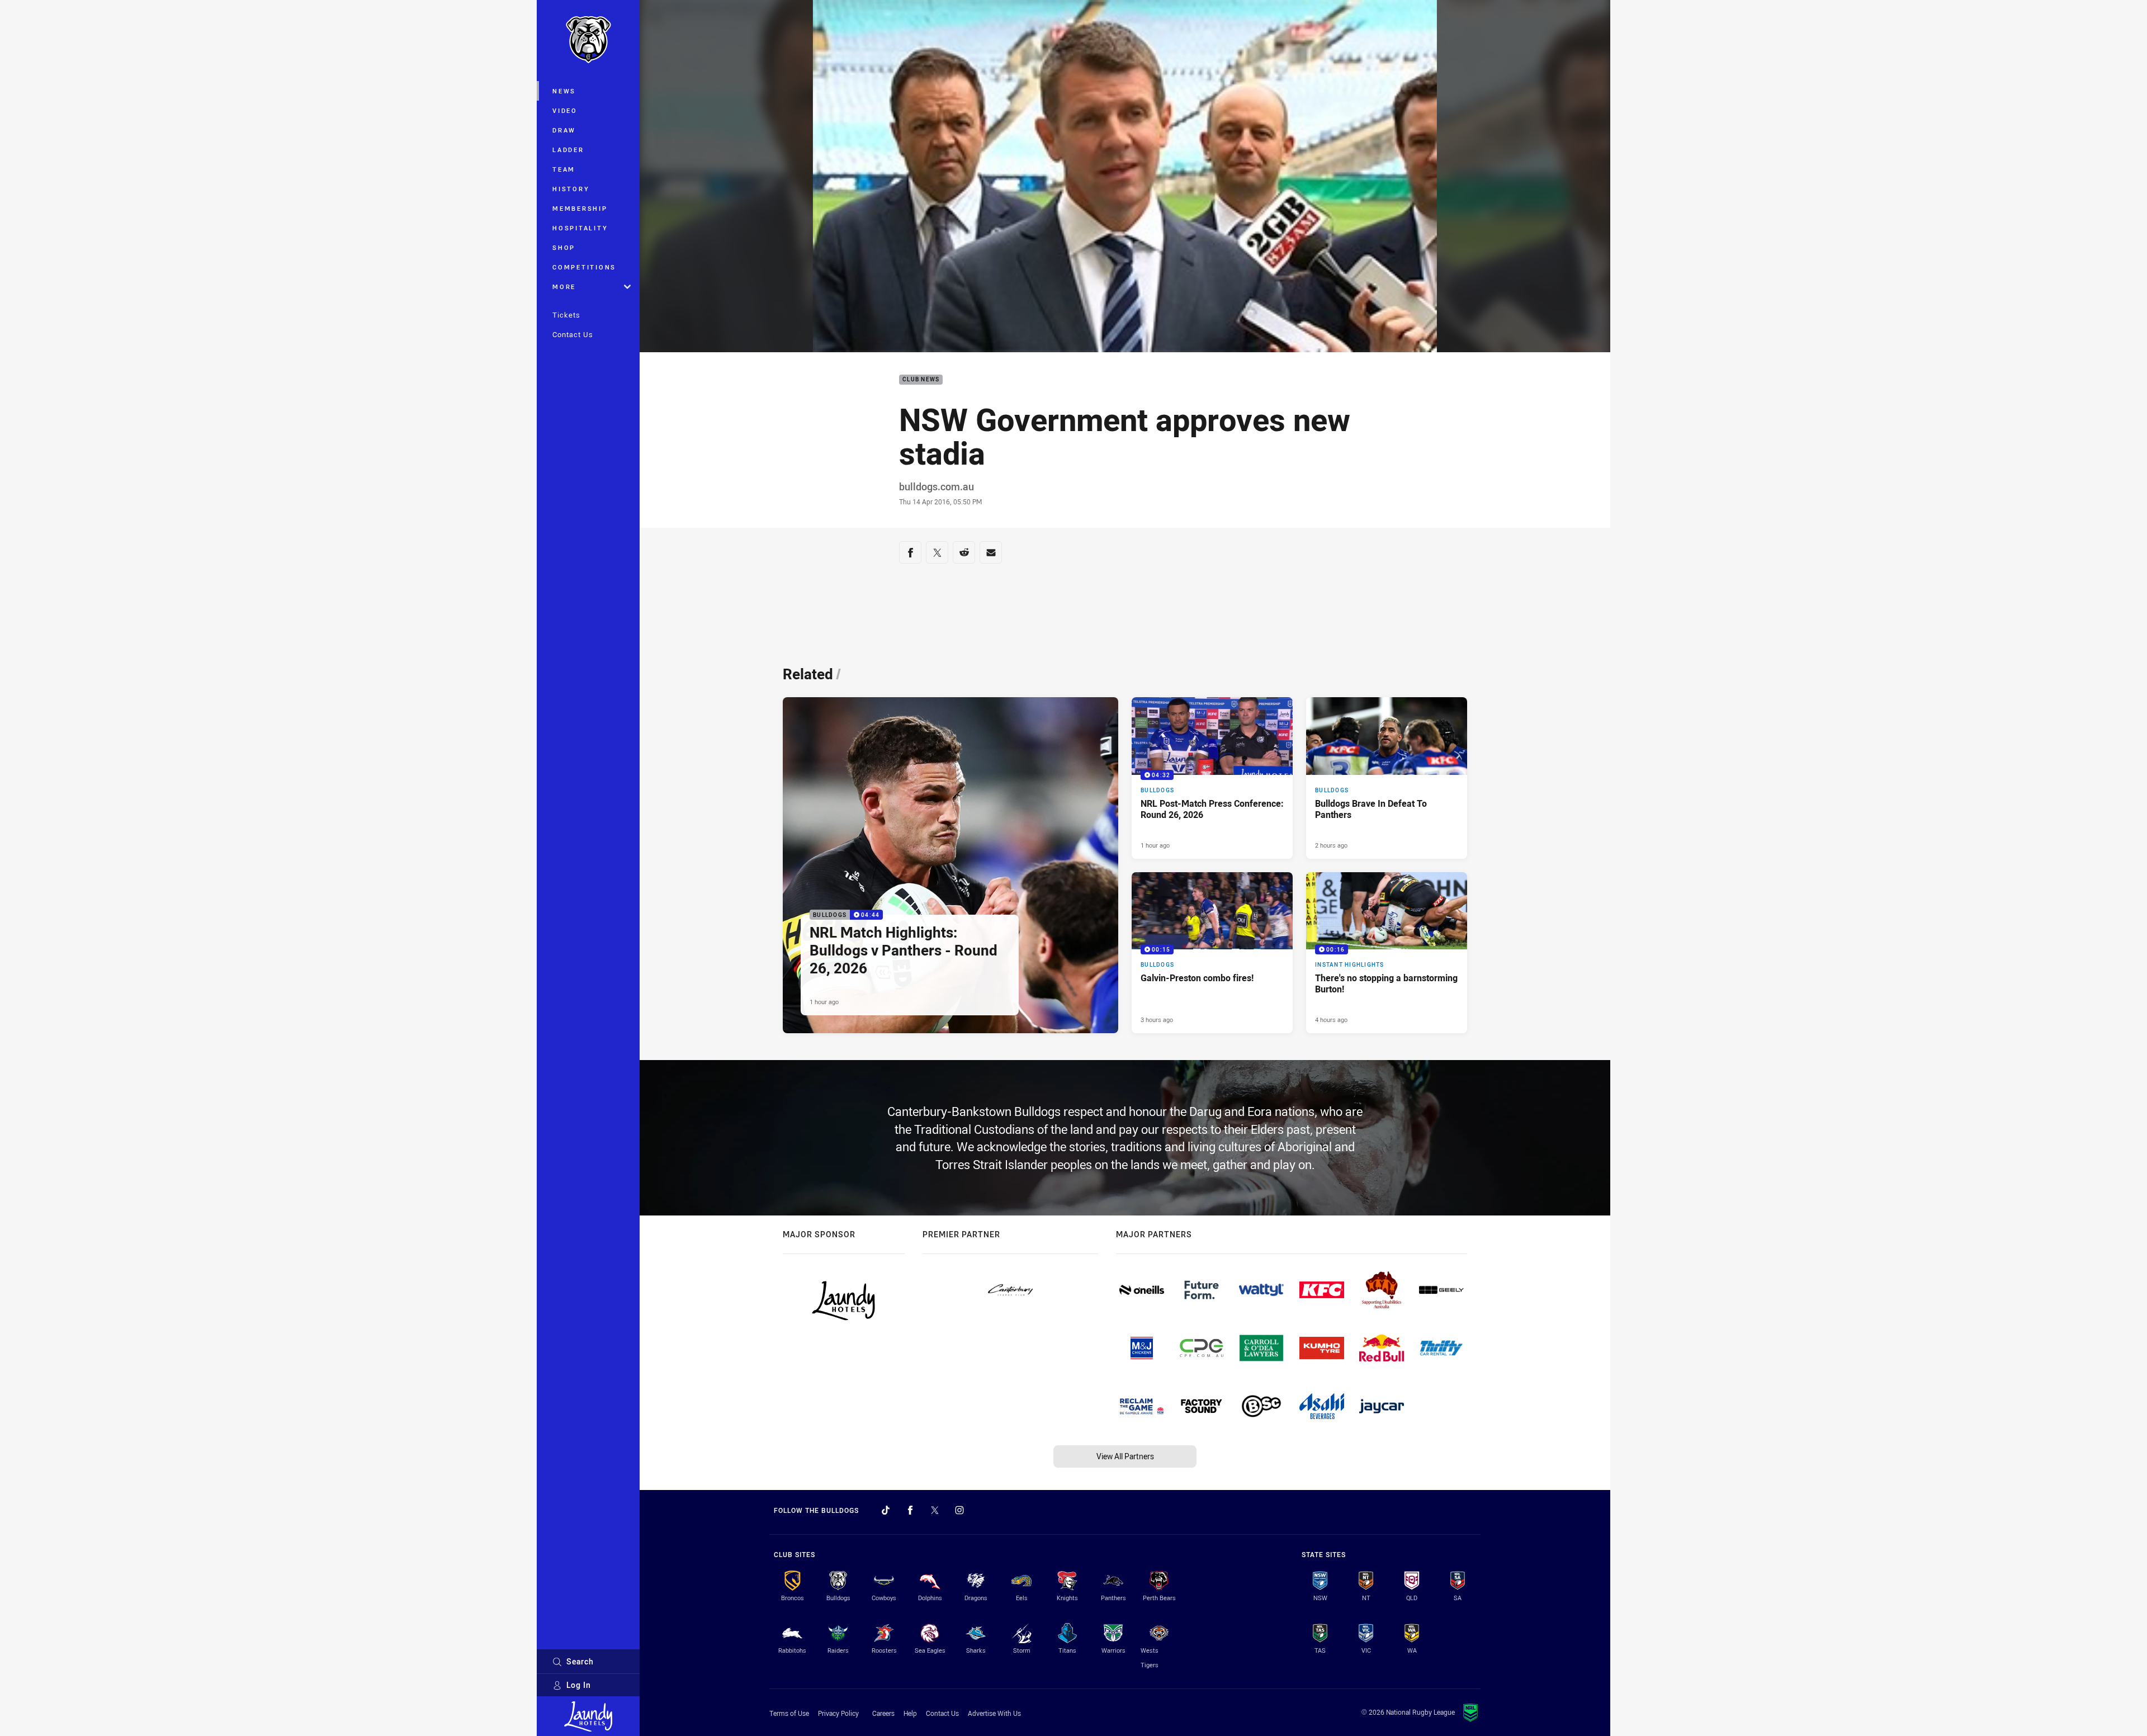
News (564, 91)
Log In (579, 1685)
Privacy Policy (838, 1713)
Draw (564, 130)
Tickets (566, 315)
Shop (564, 247)
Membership (580, 208)
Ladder (568, 150)
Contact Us (573, 334)
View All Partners (1125, 1456)
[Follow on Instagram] (959, 1510)
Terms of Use (789, 1713)
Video (565, 110)
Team (564, 169)
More (564, 287)
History (571, 189)
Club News (921, 380)
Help (910, 1713)
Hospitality (580, 228)
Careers (883, 1713)
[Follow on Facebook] (910, 1510)
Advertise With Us (994, 1713)
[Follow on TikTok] (886, 1510)
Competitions (584, 267)
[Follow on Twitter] (935, 1510)
